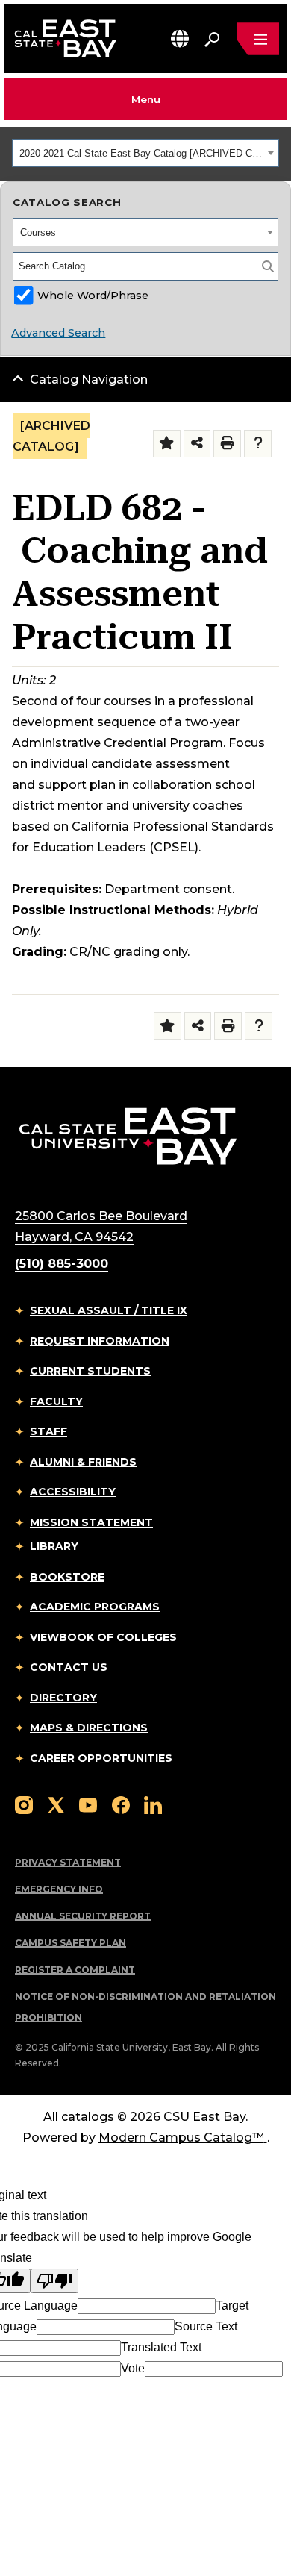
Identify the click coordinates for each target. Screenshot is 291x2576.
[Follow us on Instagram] (24, 1804)
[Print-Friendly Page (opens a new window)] (227, 444)
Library (54, 1546)
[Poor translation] (54, 2281)
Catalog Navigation (89, 379)
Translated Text (161, 2347)
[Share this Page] (197, 444)
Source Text (206, 2326)
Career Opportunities (101, 1758)
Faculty (56, 1401)
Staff (48, 1431)
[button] (180, 38)
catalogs (88, 2117)
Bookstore (67, 1577)
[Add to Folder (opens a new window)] (167, 444)
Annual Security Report (83, 1916)
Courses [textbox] (38, 232)
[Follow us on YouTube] (88, 1804)
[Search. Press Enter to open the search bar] (212, 39)
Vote (133, 2368)
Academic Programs (95, 1607)
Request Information (100, 1341)
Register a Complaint (75, 1970)
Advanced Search (58, 333)
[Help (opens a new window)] (258, 444)
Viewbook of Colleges (103, 1637)
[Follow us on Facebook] (121, 1804)
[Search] (268, 266)
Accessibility (73, 1492)
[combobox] (145, 153)
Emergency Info (59, 1889)
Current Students (90, 1371)
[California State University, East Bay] (128, 1135)
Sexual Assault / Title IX (109, 1310)
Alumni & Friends (83, 1462)
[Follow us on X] (56, 1804)
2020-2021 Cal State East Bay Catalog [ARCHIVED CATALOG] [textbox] (141, 153)
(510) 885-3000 (62, 1264)
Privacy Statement (68, 1862)
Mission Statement (91, 1522)
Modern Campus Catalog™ (181, 2138)
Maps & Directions (89, 1728)
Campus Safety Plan (71, 1943)
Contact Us (69, 1667)
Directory (63, 1698)
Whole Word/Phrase (93, 296)
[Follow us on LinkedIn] (153, 1804)
